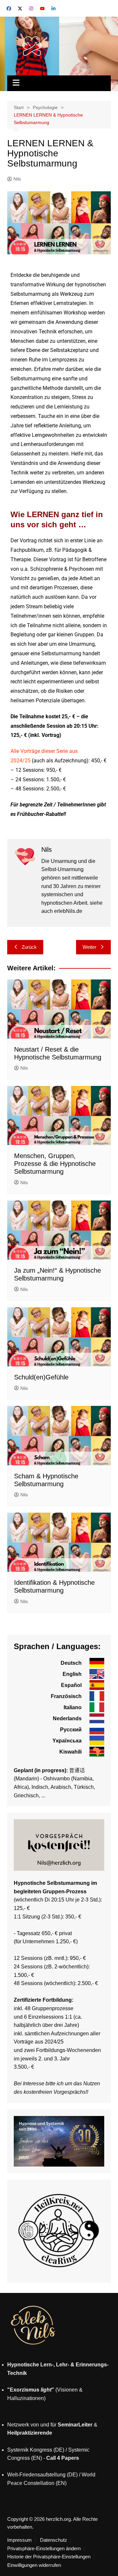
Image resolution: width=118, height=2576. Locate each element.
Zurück (29, 947)
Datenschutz (54, 2540)
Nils (17, 179)
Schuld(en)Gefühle (41, 1377)
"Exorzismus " (31, 2390)
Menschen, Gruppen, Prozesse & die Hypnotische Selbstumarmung (55, 1164)
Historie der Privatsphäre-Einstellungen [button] (49, 2557)
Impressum (20, 2540)
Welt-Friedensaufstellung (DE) (42, 2475)
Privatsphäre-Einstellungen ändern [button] (44, 2549)
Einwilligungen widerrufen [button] (34, 2565)
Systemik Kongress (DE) (36, 2450)
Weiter (89, 947)
